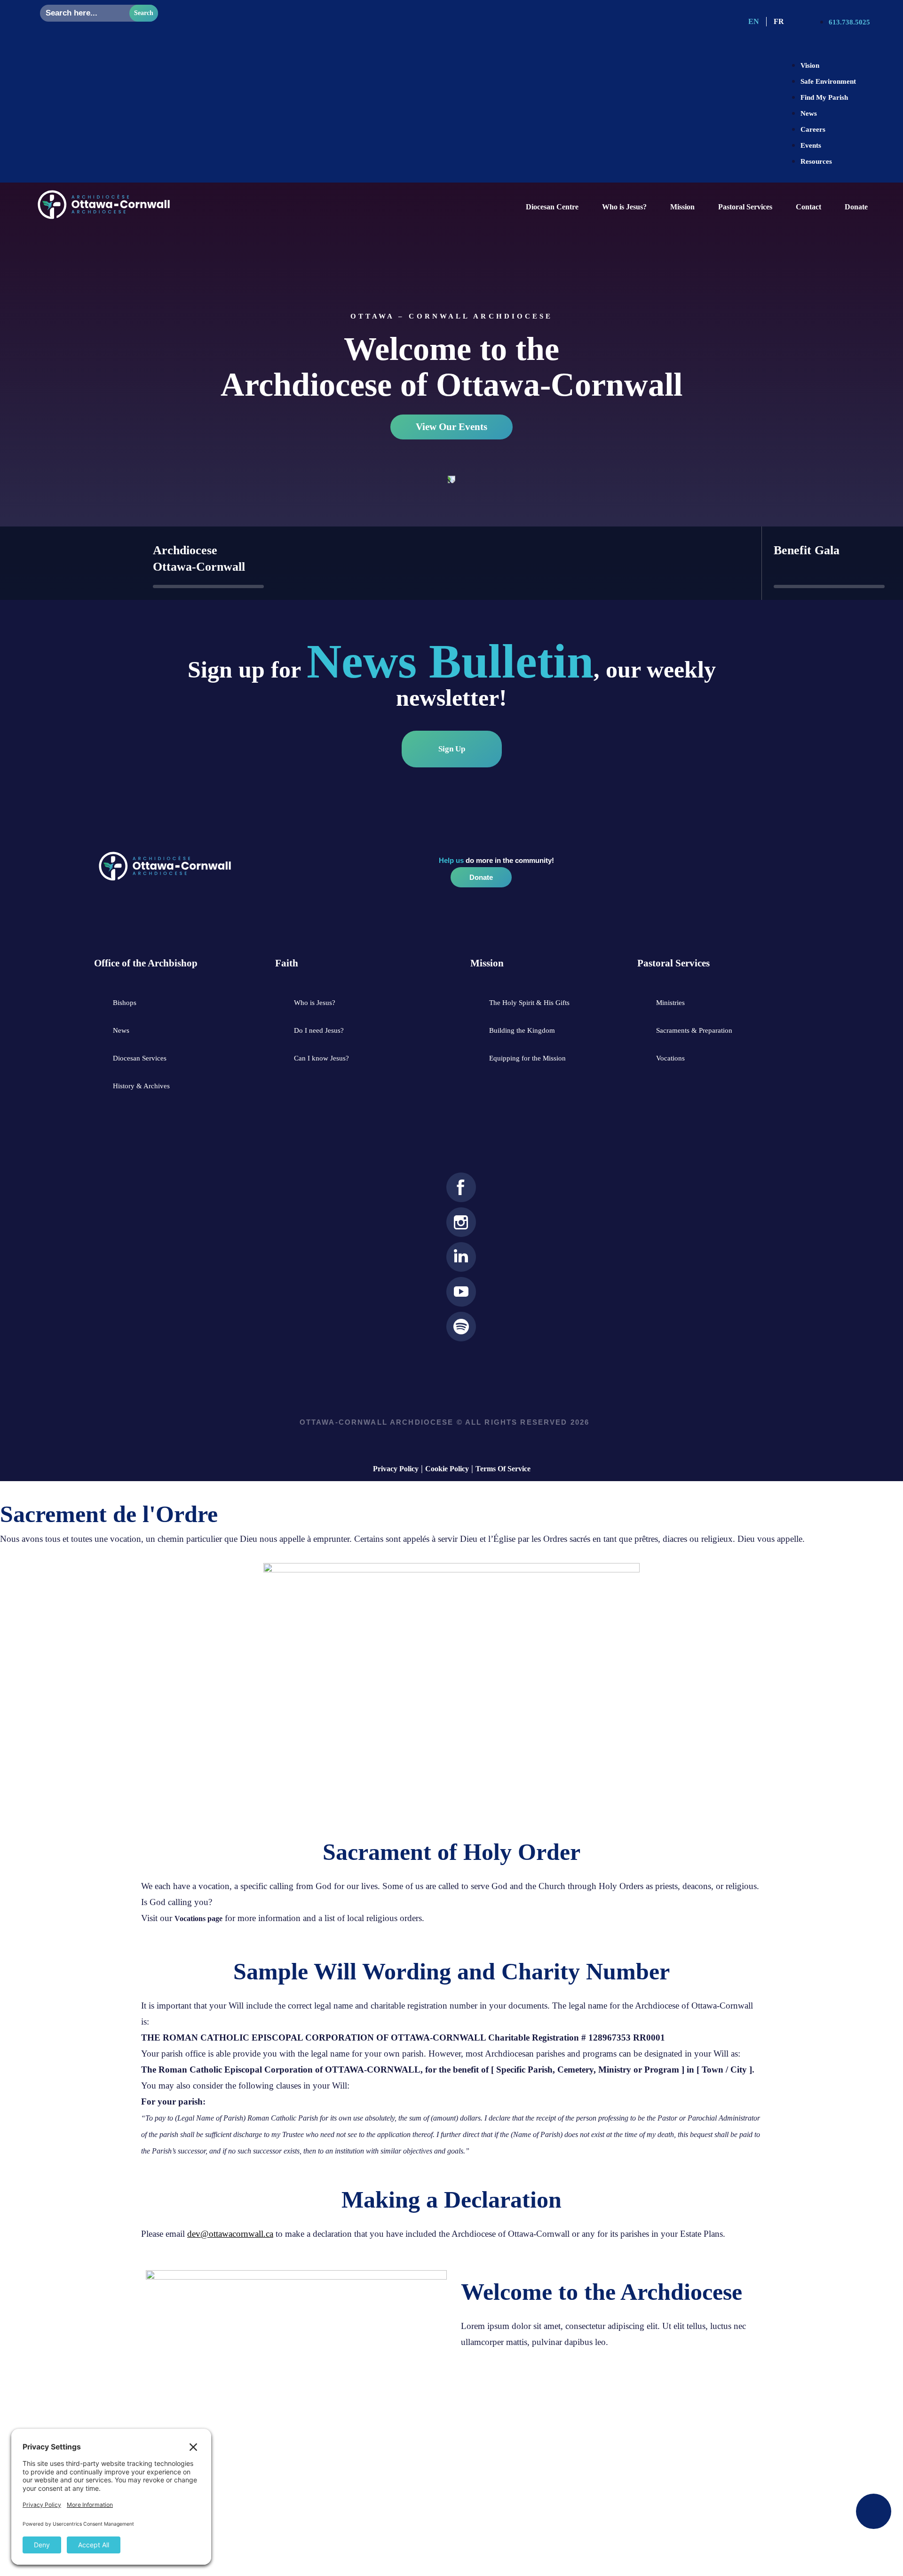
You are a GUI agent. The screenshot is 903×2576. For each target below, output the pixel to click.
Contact (808, 207)
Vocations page (198, 1918)
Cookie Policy (447, 1469)
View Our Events (451, 427)
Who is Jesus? (624, 207)
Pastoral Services (745, 207)
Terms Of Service (503, 1469)
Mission (682, 207)
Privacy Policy (396, 1469)
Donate (856, 207)
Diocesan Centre (552, 207)
